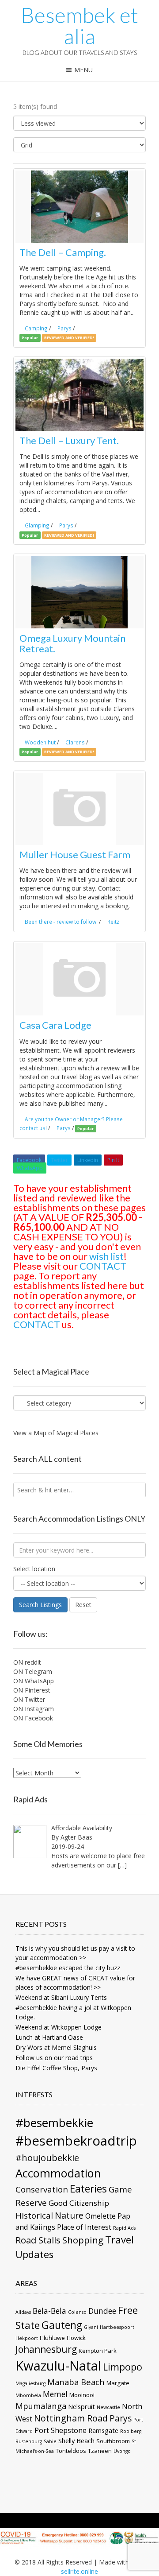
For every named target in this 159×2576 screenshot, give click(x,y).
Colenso (77, 2312)
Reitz (113, 922)
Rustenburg (29, 2441)
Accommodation (58, 2173)
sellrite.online (79, 2571)
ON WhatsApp (34, 1681)
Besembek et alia (79, 26)
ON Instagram (34, 1709)
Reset (83, 1605)
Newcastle (108, 2407)
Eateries (88, 2189)
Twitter (59, 1160)
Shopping (83, 2240)
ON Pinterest (32, 1690)
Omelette (100, 2216)
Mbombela (28, 2395)
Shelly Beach (76, 2440)
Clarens (75, 742)
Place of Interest (84, 2227)
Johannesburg (46, 2349)
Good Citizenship (79, 2203)
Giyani (91, 2327)
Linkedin (88, 1160)
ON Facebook (33, 1718)
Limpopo (123, 2367)
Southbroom (113, 2441)
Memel (55, 2394)
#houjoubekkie (47, 2158)
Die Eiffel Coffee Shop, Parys (56, 2068)
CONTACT (103, 1266)
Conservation (42, 2189)
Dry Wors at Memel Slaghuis (56, 2047)
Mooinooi (82, 2395)
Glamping (37, 525)
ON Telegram (33, 1671)
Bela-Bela (49, 2311)
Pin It (113, 1160)
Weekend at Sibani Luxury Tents (61, 1997)
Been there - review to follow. (61, 922)
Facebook (29, 1160)
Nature (69, 2215)
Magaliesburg (30, 2383)
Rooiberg (131, 2431)
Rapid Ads (124, 2228)
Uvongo (122, 2451)
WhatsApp (30, 1168)
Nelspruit (81, 2406)
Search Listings (40, 1605)
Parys (64, 328)
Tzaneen (100, 2451)
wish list (106, 1256)
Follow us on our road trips (54, 2058)
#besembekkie (54, 2123)
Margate (118, 2383)
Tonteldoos (71, 2451)
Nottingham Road (71, 2418)
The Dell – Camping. (63, 252)
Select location (34, 1569)
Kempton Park (98, 2351)
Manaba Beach (76, 2382)
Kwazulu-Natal (58, 2366)
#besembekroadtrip (76, 2141)
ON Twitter (29, 1699)
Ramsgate (103, 2430)
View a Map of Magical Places (56, 1433)
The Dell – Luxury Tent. (69, 440)
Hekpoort (27, 2338)
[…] (122, 1865)
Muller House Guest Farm (75, 854)
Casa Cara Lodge (55, 1025)
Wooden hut (40, 742)
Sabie (50, 2441)
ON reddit (27, 1662)
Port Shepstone (61, 2430)
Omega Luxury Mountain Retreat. (72, 643)
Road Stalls (38, 2240)
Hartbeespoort (117, 2327)
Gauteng (62, 2325)
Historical (34, 2215)
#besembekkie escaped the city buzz (68, 1968)
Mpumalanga (41, 2406)
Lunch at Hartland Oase (49, 2037)
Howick (76, 2338)
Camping (36, 328)
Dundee (102, 2311)
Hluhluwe (52, 2338)
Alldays (23, 2312)
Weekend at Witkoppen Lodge (59, 2027)
